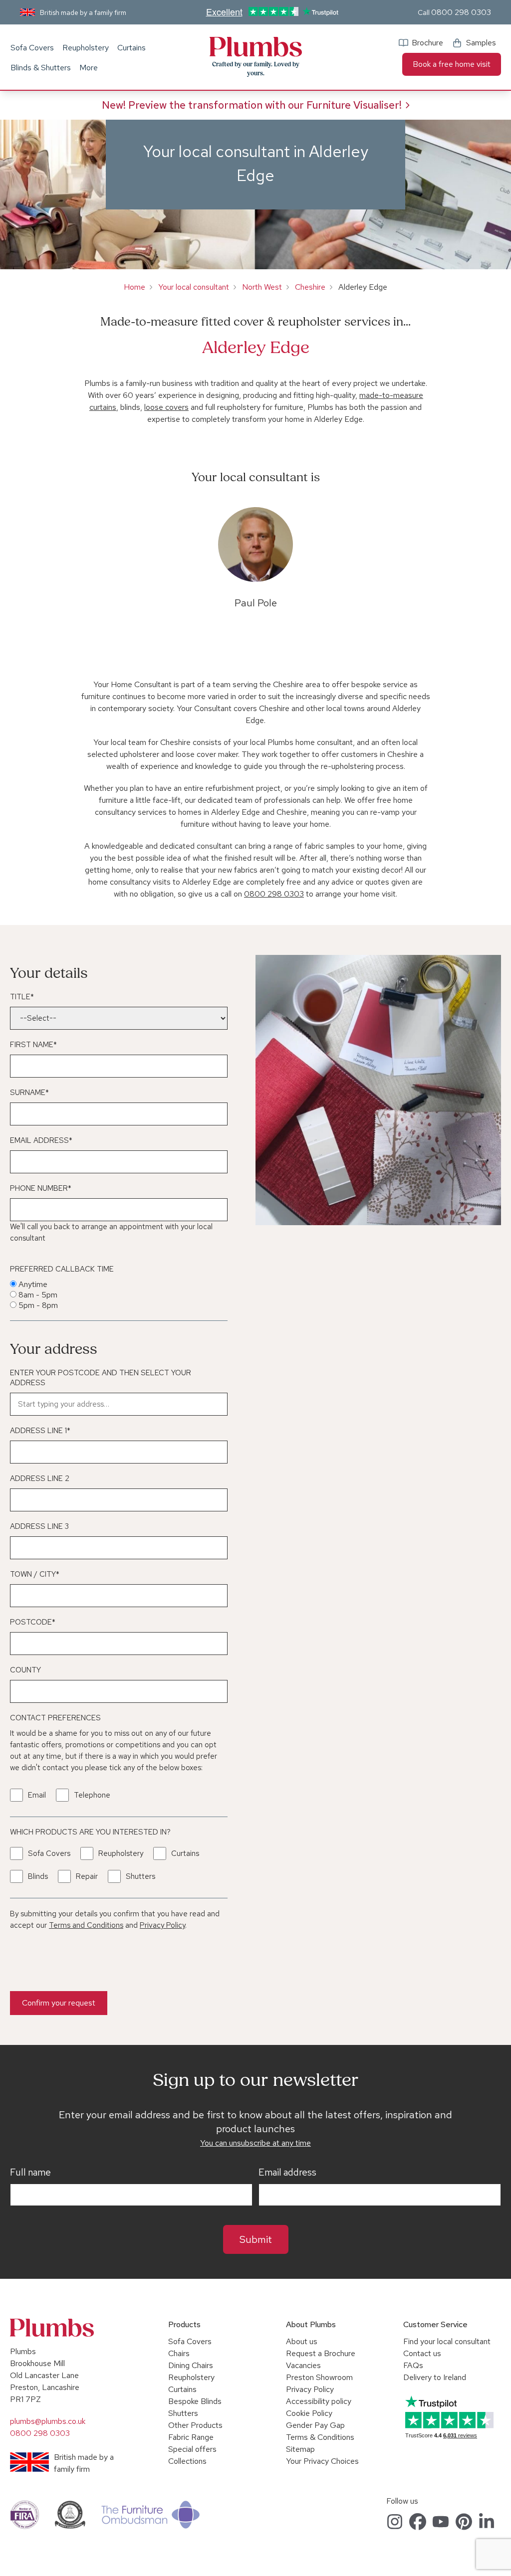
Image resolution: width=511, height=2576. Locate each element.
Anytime (33, 1284)
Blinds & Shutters (41, 68)
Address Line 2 (40, 1478)
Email (37, 1795)
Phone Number (41, 1188)
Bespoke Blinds (195, 2401)
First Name (33, 1045)
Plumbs (255, 47)
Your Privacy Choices (322, 2461)
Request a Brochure (321, 2353)
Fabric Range (191, 2437)
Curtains (131, 48)
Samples (481, 43)
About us (302, 2341)
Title (22, 997)
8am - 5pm (38, 1295)
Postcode (33, 1622)
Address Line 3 (39, 1526)
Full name (30, 2173)
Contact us (422, 2353)
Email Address (41, 1140)
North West (262, 287)
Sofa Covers (32, 48)
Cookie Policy (309, 2413)
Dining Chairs (191, 2365)
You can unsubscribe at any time (255, 2143)
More (89, 68)
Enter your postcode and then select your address (101, 1378)
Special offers (192, 2449)
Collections (187, 2461)
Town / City (35, 1574)
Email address (287, 2173)
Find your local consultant (447, 2341)
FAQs (413, 2365)
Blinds (38, 1876)
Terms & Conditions (320, 2437)
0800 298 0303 (461, 12)
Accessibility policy (319, 2401)
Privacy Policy (162, 1925)
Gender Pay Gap (315, 2425)
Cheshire (310, 287)
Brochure (427, 43)
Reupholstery (86, 48)
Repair (87, 1876)
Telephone (92, 1795)
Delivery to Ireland (435, 2377)
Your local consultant (194, 287)
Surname (29, 1093)
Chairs (179, 2353)
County (25, 1670)
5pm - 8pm (38, 1305)
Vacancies (303, 2365)
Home (134, 287)
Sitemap (300, 2449)
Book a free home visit (452, 64)
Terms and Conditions (86, 1925)
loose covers (166, 407)
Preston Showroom (319, 2377)
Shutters (140, 1876)
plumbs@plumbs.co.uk (48, 2421)
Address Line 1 (40, 1431)
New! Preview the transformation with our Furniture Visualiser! (252, 105)
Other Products (195, 2425)
